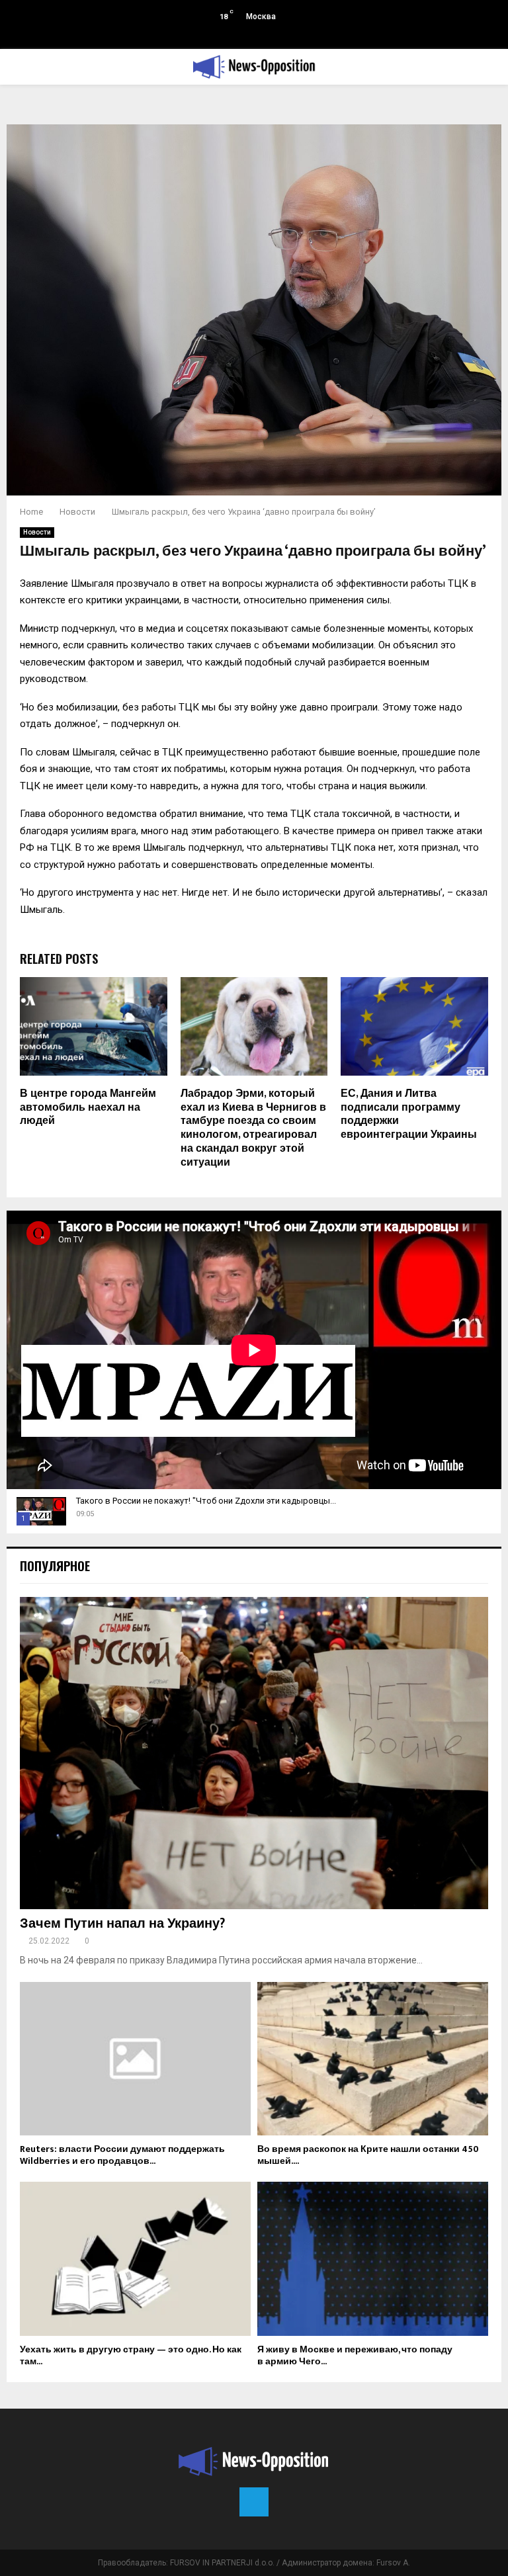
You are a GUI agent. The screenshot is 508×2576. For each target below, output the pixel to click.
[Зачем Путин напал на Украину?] (254, 1753)
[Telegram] (254, 2502)
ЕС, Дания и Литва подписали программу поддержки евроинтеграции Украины (409, 1114)
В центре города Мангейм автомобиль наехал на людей (88, 1108)
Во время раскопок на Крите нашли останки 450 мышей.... (368, 2155)
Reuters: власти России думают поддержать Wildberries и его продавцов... (122, 2155)
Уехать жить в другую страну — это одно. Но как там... (131, 2355)
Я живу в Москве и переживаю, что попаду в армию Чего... (355, 2355)
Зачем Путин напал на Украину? (122, 1924)
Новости (37, 532)
